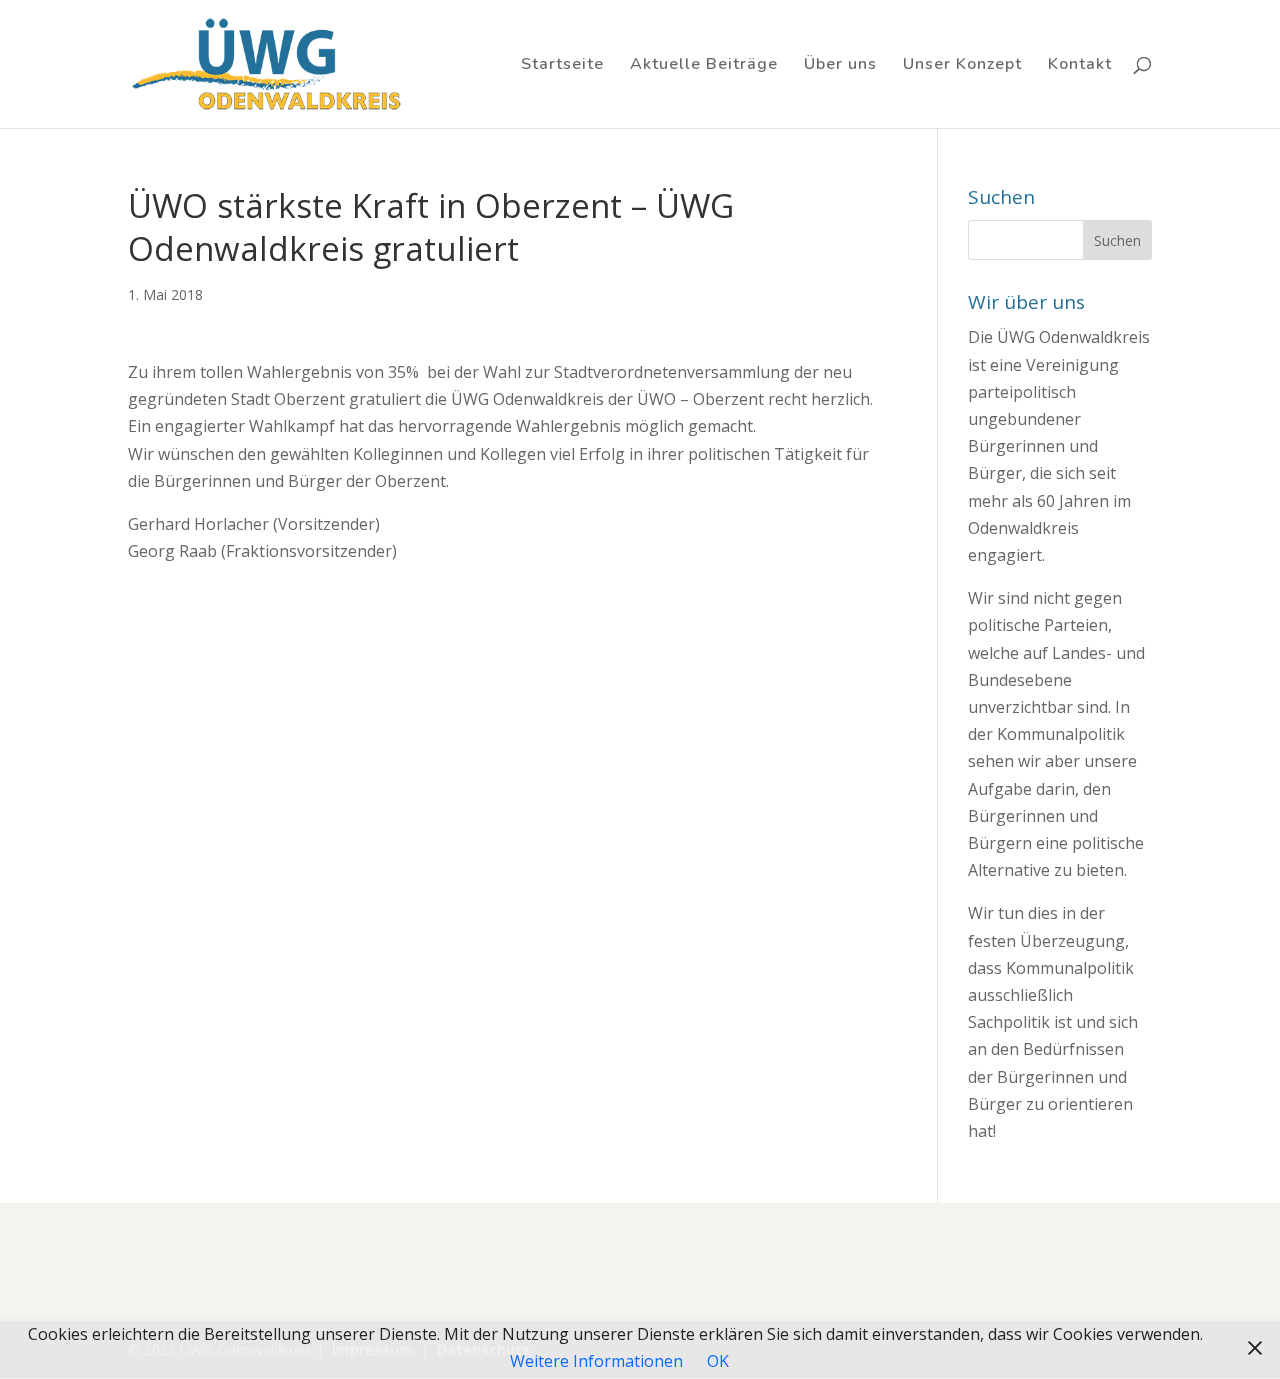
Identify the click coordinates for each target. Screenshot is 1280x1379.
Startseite (562, 66)
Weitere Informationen (596, 1361)
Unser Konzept (962, 66)
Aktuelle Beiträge (704, 66)
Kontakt (1080, 66)
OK (718, 1361)
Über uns (840, 66)
